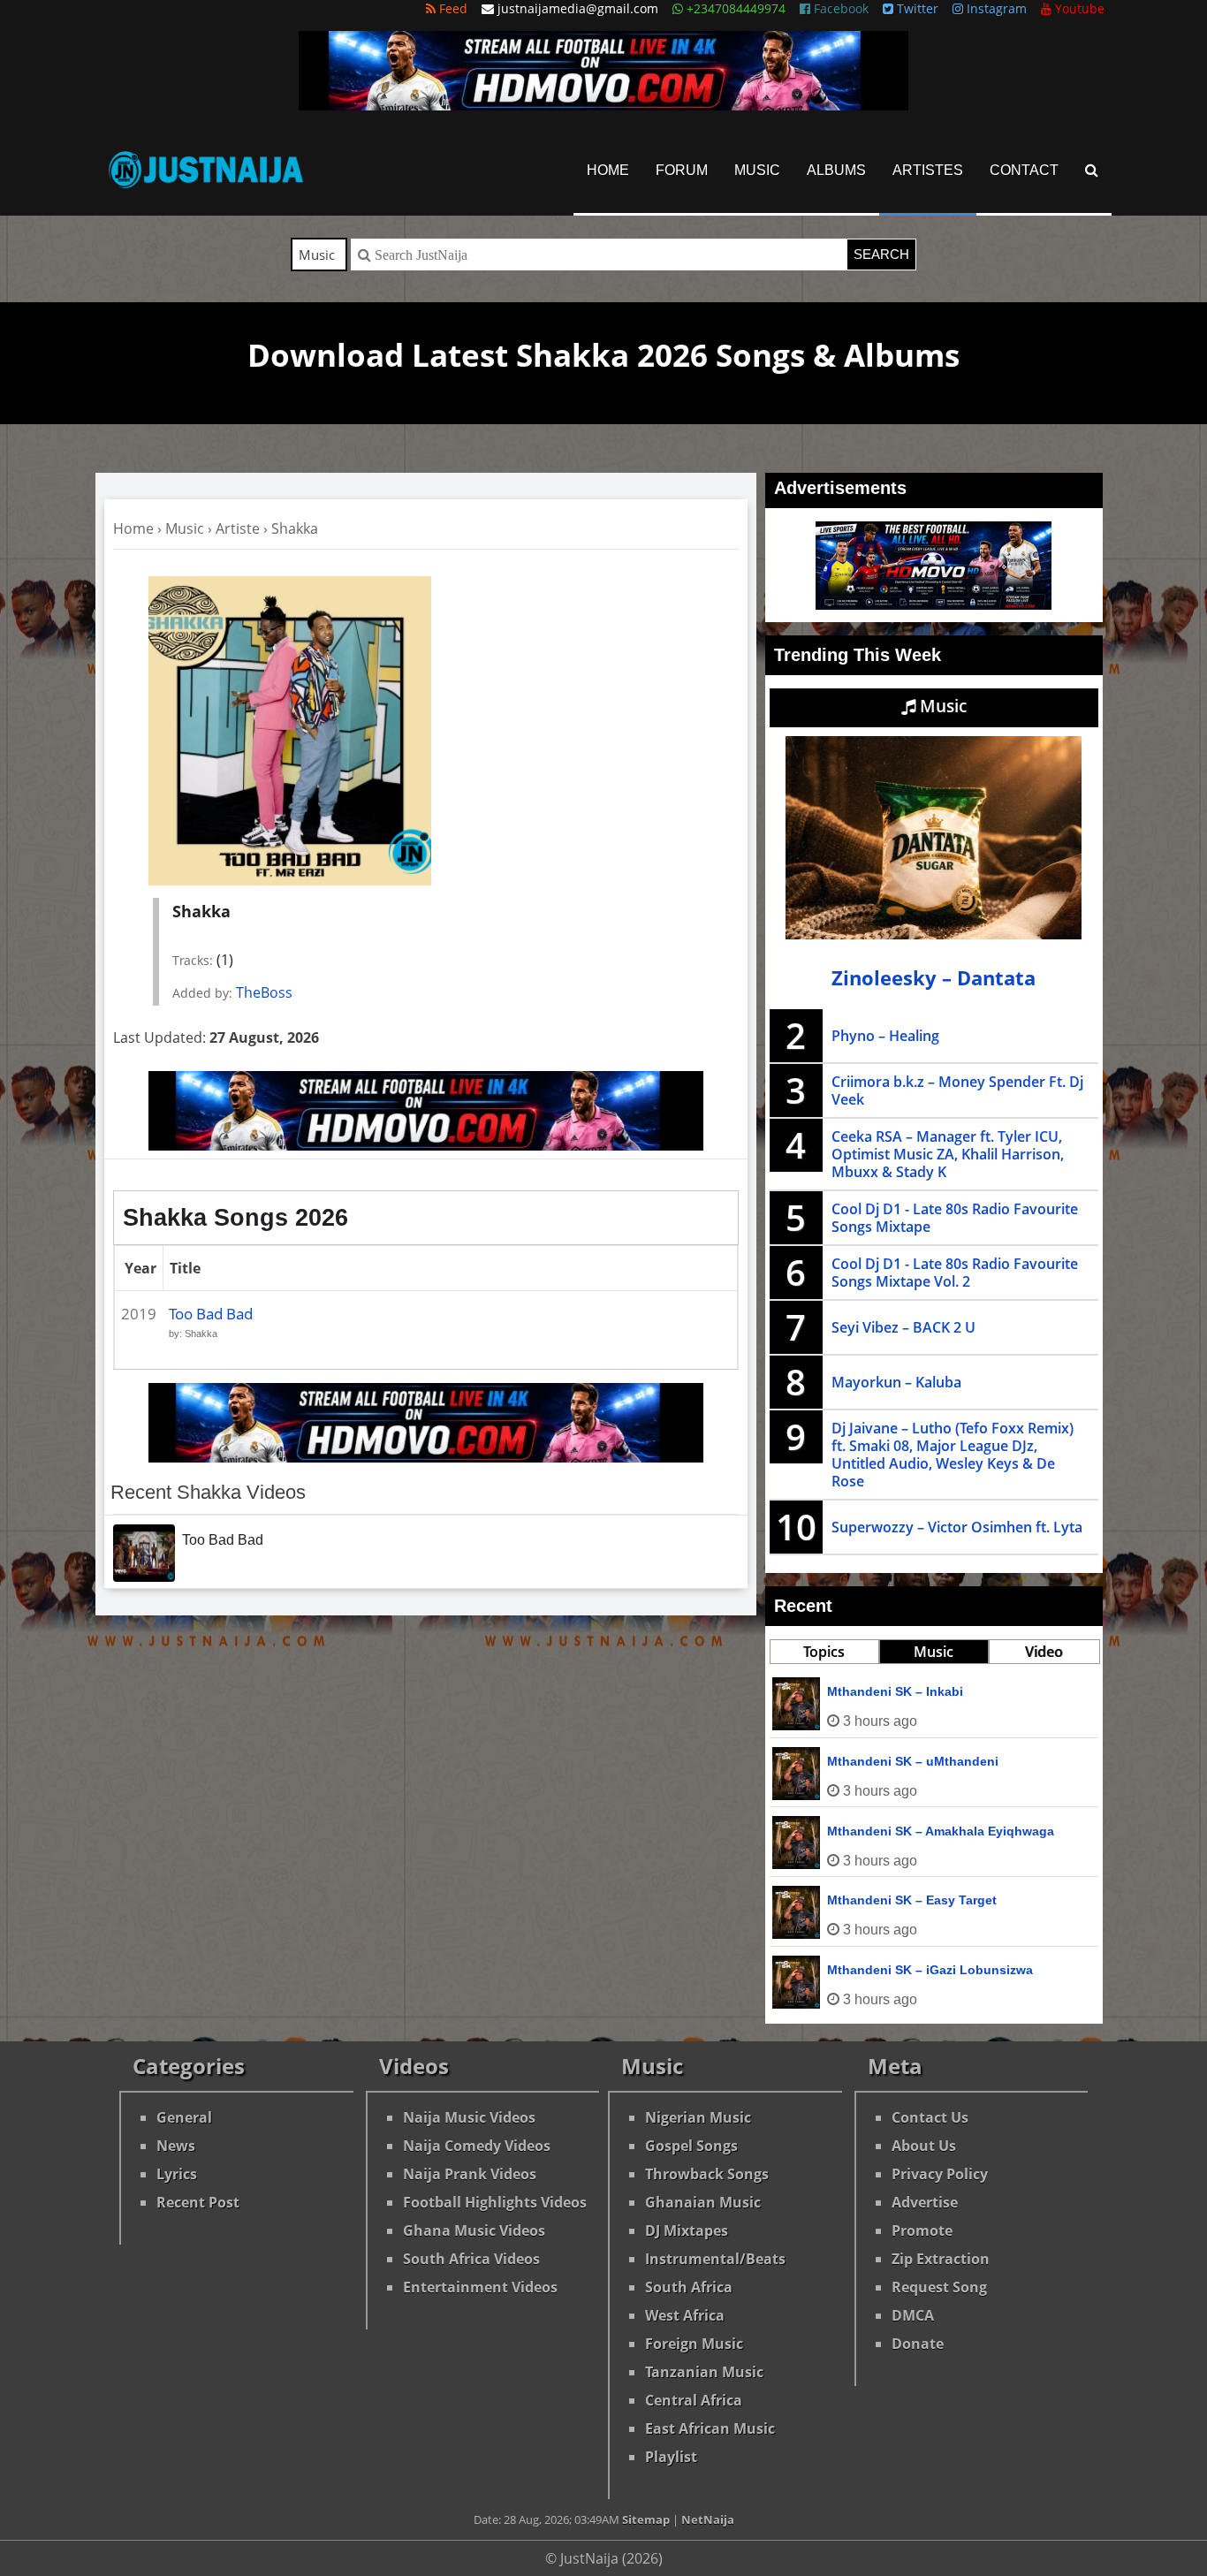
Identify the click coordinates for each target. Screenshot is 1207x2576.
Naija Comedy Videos (477, 2146)
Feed (452, 8)
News (176, 2146)
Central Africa (694, 2400)
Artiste (238, 528)
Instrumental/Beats (715, 2259)
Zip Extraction (941, 2259)
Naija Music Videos (469, 2117)
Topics (824, 1652)
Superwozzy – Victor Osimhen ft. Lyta (957, 1527)
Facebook (839, 8)
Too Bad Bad (211, 1314)
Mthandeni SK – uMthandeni (913, 1761)
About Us (924, 2146)
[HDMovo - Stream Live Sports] (603, 105)
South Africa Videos (471, 2259)
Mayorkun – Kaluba (896, 1382)
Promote (922, 2230)
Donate (918, 2344)
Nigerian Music (698, 2117)
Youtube (1078, 8)
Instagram (995, 8)
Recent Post (198, 2202)
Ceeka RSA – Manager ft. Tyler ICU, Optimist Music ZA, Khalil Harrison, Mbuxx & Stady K (948, 1154)
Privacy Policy (940, 2174)
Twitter (916, 8)
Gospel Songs (691, 2146)
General (184, 2117)
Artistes (928, 170)
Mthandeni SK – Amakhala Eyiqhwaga (941, 1831)
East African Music (710, 2428)
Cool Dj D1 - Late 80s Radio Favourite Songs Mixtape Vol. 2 (955, 1273)
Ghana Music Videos (474, 2230)
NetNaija (708, 2519)
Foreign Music (694, 2344)
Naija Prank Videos (470, 2174)
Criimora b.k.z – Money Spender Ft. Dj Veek (957, 1090)
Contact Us (930, 2117)
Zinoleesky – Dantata (934, 978)
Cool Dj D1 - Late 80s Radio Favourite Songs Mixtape (955, 1218)
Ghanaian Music (703, 2202)
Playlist (671, 2457)
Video (1044, 1652)
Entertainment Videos (480, 2287)
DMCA (913, 2315)
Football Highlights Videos (495, 2202)
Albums (836, 170)
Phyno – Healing (885, 1036)
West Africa (685, 2315)
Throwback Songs (707, 2174)
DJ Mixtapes (687, 2230)
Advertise (925, 2202)
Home (608, 170)
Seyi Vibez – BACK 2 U (903, 1327)
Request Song (939, 2287)
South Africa (689, 2287)
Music (757, 170)
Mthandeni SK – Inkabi (895, 1691)
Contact (1024, 170)
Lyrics (177, 2174)
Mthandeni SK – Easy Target (912, 1900)
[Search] (1092, 170)
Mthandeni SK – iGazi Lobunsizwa (930, 1970)
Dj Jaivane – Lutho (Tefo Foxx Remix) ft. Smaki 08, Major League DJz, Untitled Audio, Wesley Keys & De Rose (953, 1455)
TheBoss (264, 992)
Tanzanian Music (704, 2372)
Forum (682, 170)
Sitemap (646, 2519)
